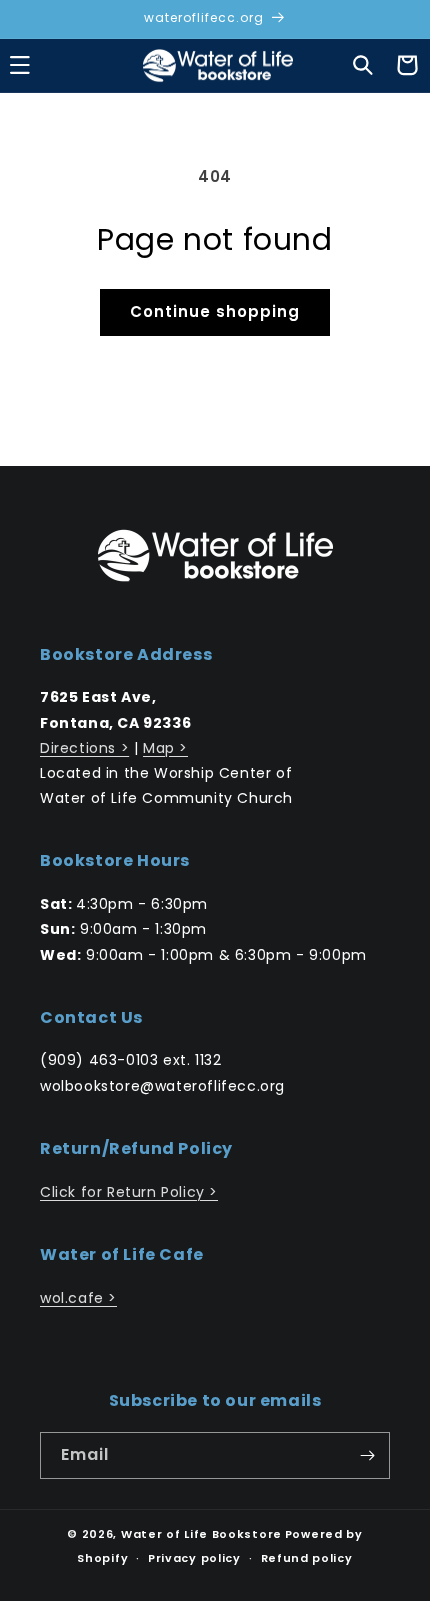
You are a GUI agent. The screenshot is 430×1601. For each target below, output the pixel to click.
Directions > (84, 748)
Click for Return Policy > (129, 1192)
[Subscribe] (367, 1455)
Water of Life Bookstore (201, 1534)
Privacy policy (194, 1558)
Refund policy (307, 1558)
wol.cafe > (78, 1298)
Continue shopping (215, 311)
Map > (165, 748)
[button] (363, 65)
